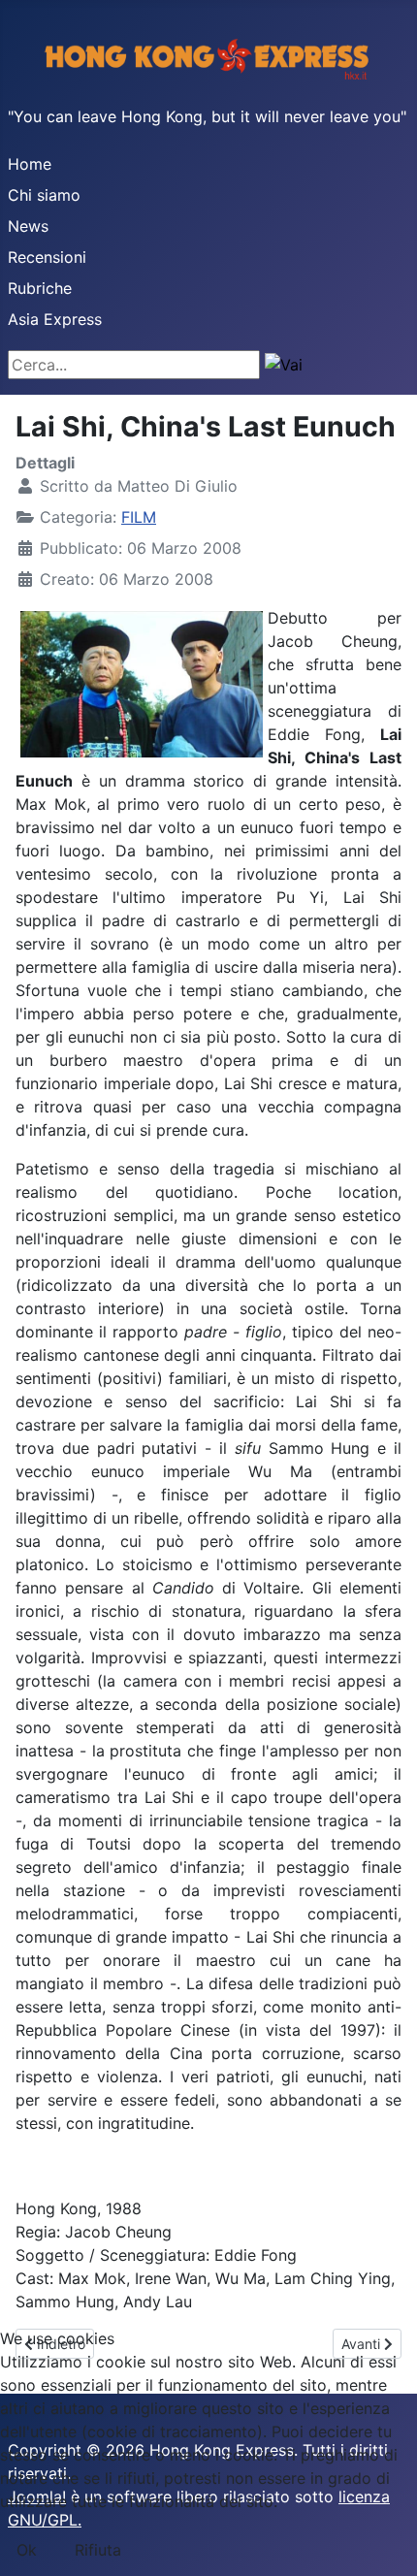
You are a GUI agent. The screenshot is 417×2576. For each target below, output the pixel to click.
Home (30, 164)
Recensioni (47, 257)
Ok (27, 2550)
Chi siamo (44, 195)
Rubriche (40, 288)
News (28, 226)
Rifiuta (98, 2550)
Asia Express (55, 319)
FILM (139, 517)
